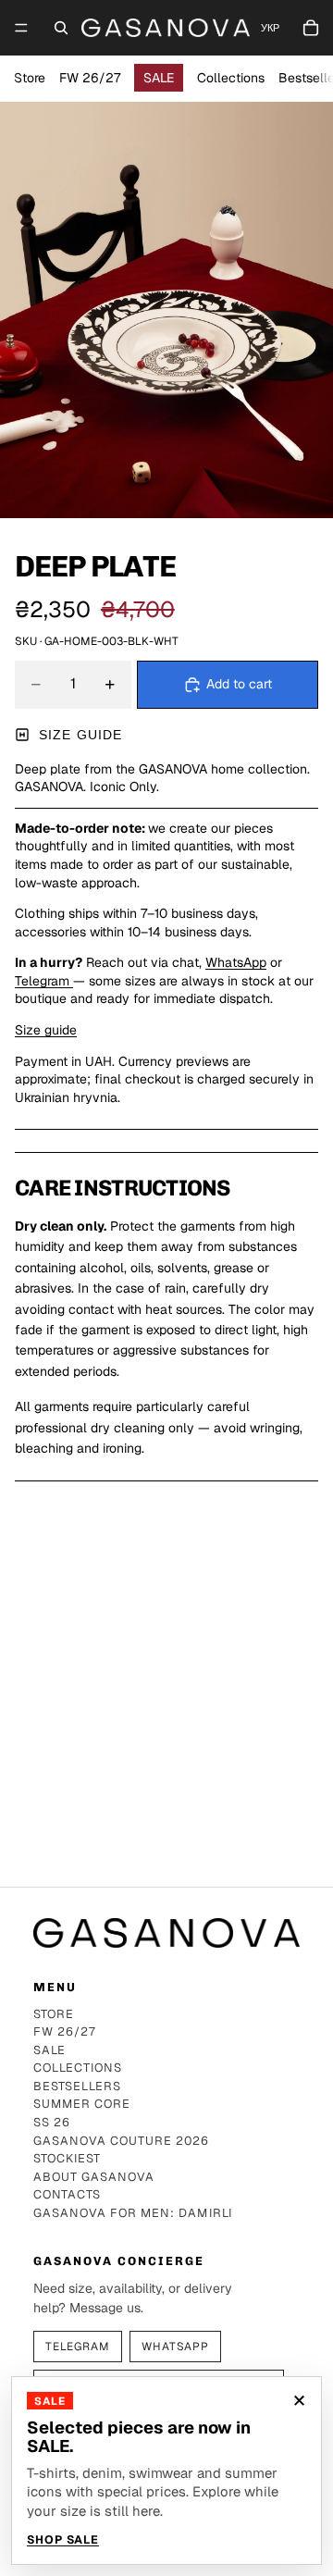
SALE (159, 78)
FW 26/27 (90, 78)
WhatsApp (236, 962)
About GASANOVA (94, 2178)
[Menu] (21, 28)
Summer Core (82, 2105)
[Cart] (311, 28)
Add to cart (239, 684)
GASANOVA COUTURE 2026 (122, 2142)
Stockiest (67, 2159)
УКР (270, 28)
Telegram (44, 981)
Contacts (67, 2195)
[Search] (61, 28)
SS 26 (52, 2123)
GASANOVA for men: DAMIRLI (133, 2214)
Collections (231, 78)
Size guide (80, 735)
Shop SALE (63, 2540)
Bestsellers (77, 2087)
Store (30, 78)
